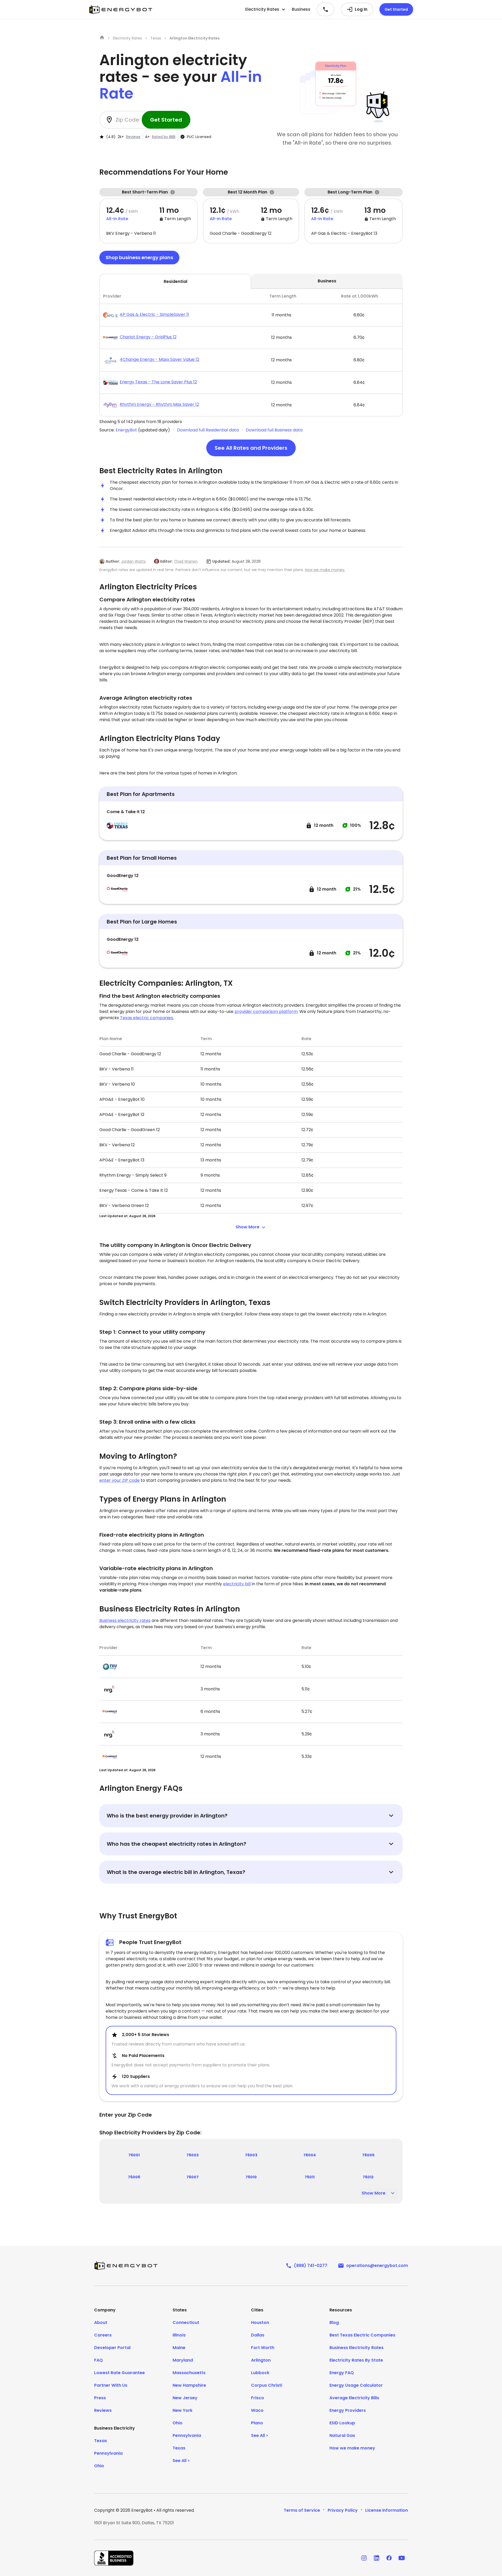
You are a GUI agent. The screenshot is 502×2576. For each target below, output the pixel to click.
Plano (257, 2423)
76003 (251, 2155)
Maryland (183, 2360)
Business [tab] (327, 281)
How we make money (352, 2448)
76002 (193, 2155)
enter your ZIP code (119, 1480)
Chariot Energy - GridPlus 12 (148, 337)
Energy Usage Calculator (356, 2385)
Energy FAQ (342, 2373)
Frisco (258, 2398)
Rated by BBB (164, 137)
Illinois (179, 2335)
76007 (193, 2177)
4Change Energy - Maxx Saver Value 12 (159, 359)
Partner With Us (111, 2385)
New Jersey (185, 2398)
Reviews (133, 137)
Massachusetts (189, 2373)
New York (182, 2410)
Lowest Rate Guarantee (119, 2373)
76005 (368, 2155)
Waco (257, 2410)
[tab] (251, 353)
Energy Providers (348, 2410)
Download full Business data (274, 430)
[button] (265, 9)
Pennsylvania (108, 2453)
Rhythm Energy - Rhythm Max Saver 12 (159, 404)
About (101, 2323)
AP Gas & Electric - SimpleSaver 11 (154, 314)
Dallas (258, 2335)
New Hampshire (189, 2385)
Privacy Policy (343, 2510)
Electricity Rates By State (356, 2360)
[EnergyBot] (126, 2266)
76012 (368, 2177)
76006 (134, 2177)
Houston (260, 2323)
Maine (179, 2348)
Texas (156, 38)
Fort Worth (263, 2348)
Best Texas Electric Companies (362, 2335)
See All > (181, 2461)
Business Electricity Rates (356, 2348)
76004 (310, 2155)
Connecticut (186, 2323)
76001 (134, 2155)
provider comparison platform (266, 1011)
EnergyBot (126, 430)
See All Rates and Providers (251, 448)
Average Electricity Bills (354, 2398)
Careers (103, 2335)
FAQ (98, 2360)
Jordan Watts (133, 561)
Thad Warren (186, 561)
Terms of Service (302, 2510)
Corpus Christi (267, 2385)
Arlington (261, 2360)
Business (301, 9)
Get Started (396, 9)
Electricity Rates (127, 38)
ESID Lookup (342, 2423)
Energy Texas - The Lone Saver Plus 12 (158, 382)
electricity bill (237, 1584)
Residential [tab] (175, 281)
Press (100, 2398)
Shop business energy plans (139, 257)
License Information (387, 2510)
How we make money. (325, 570)
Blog (334, 2323)
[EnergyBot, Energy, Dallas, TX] (114, 2558)
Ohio (99, 2466)
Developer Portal (112, 2348)
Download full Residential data (208, 430)
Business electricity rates (125, 1620)
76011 (310, 2177)
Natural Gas (342, 2435)
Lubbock (260, 2373)
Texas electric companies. (147, 1018)
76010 (251, 2177)
